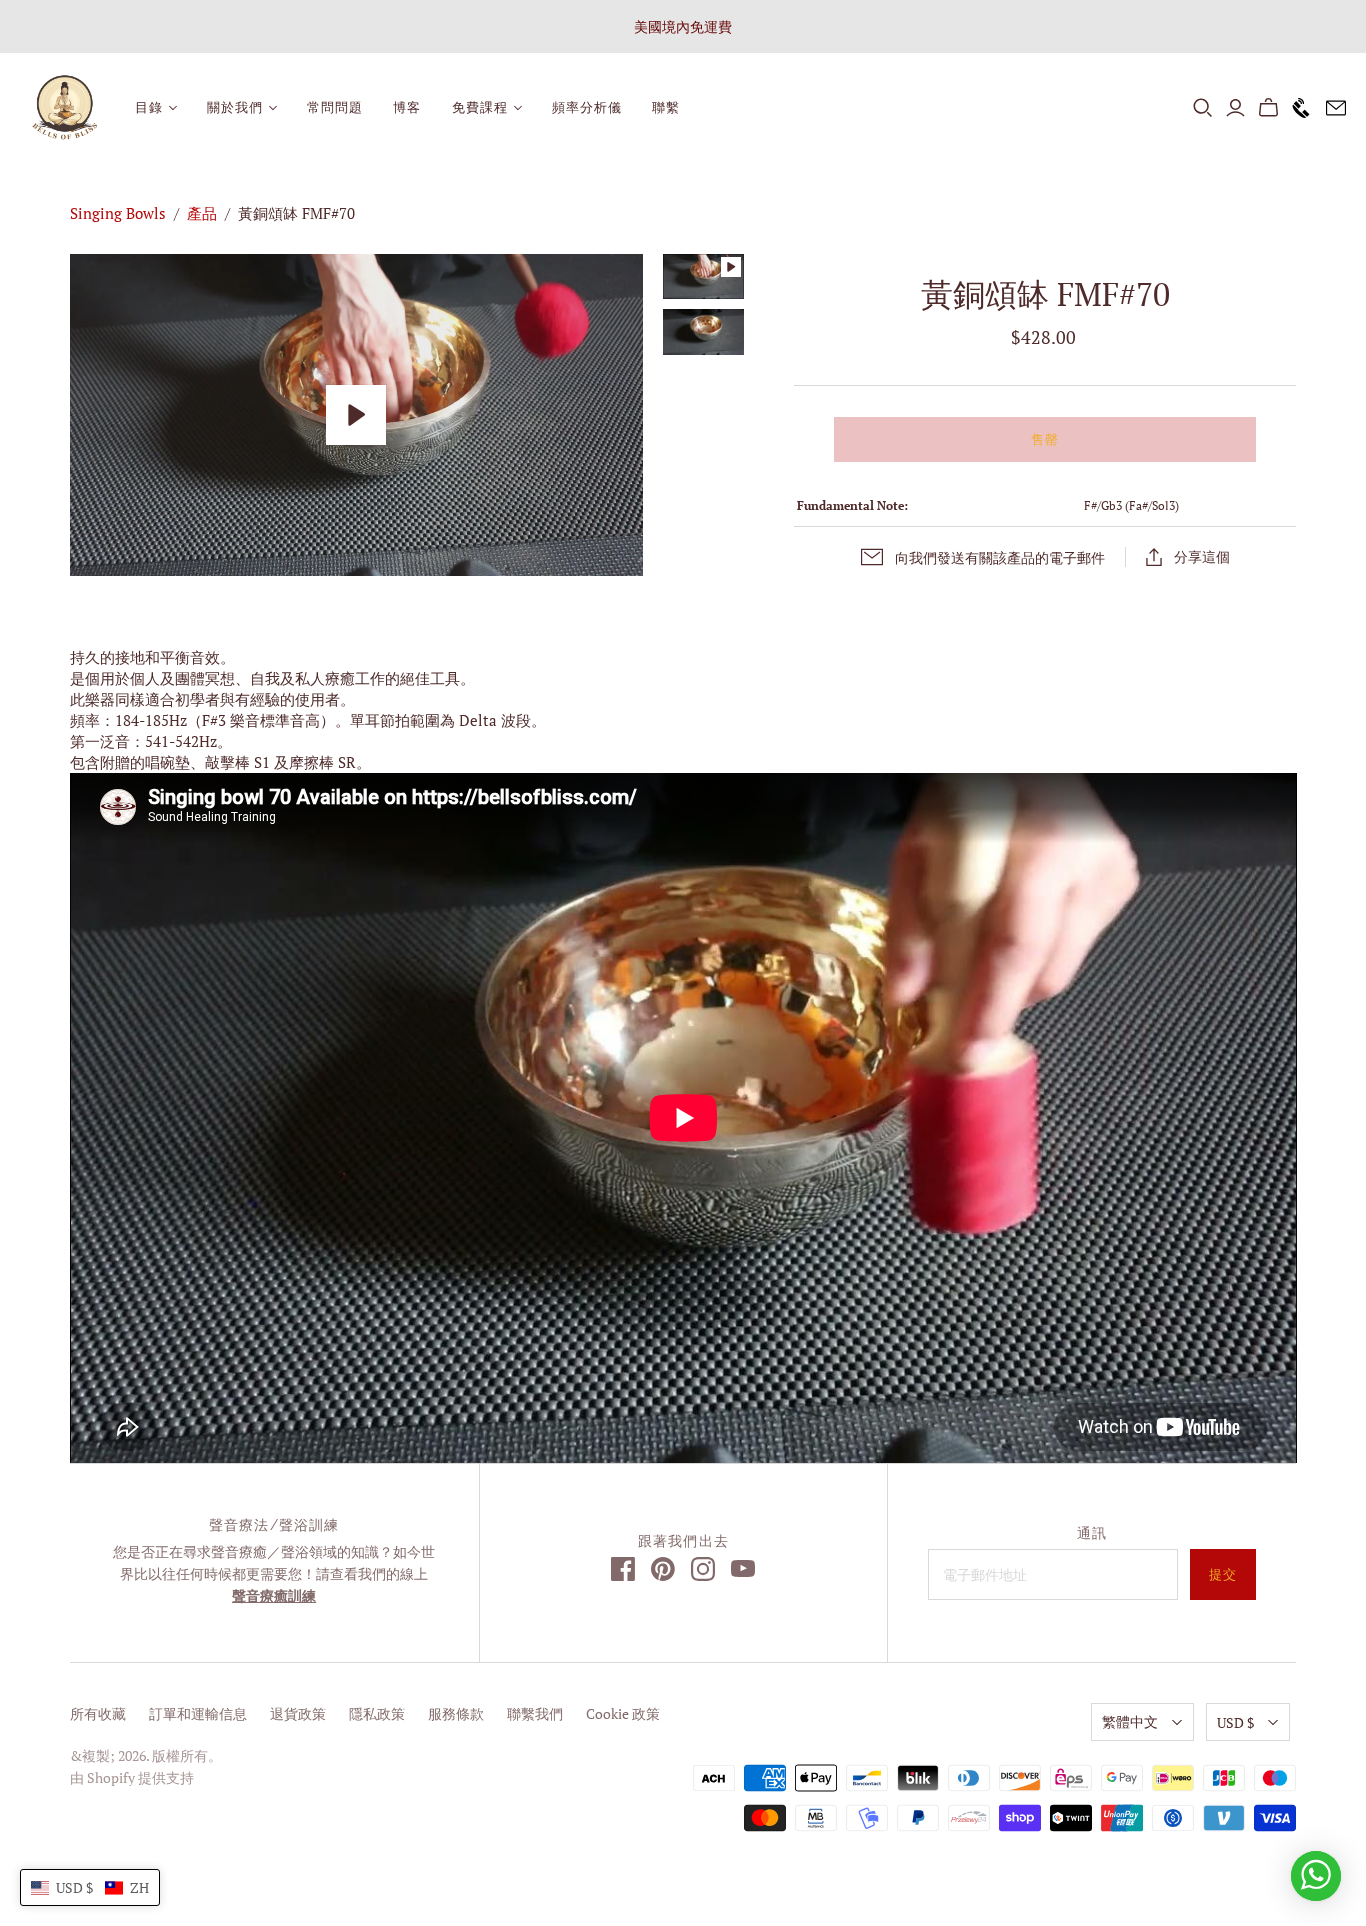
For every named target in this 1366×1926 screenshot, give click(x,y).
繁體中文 (1130, 1721)
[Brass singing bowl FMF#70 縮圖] (703, 276)
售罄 (1045, 439)
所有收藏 (98, 1713)
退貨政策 (298, 1713)
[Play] (356, 415)
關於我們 (235, 107)
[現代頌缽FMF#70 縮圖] (703, 331)
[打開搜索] (1203, 108)
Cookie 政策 (623, 1713)
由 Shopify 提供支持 (132, 1777)
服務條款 (456, 1713)
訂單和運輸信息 (198, 1713)
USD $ (1235, 1722)
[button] (90, 1887)
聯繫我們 (535, 1713)
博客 (407, 107)
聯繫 (666, 107)
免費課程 (480, 107)
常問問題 (335, 107)
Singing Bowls (118, 213)
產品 (202, 213)
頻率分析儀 (587, 107)
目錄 (149, 107)
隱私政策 (377, 1713)
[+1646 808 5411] (1296, 108)
